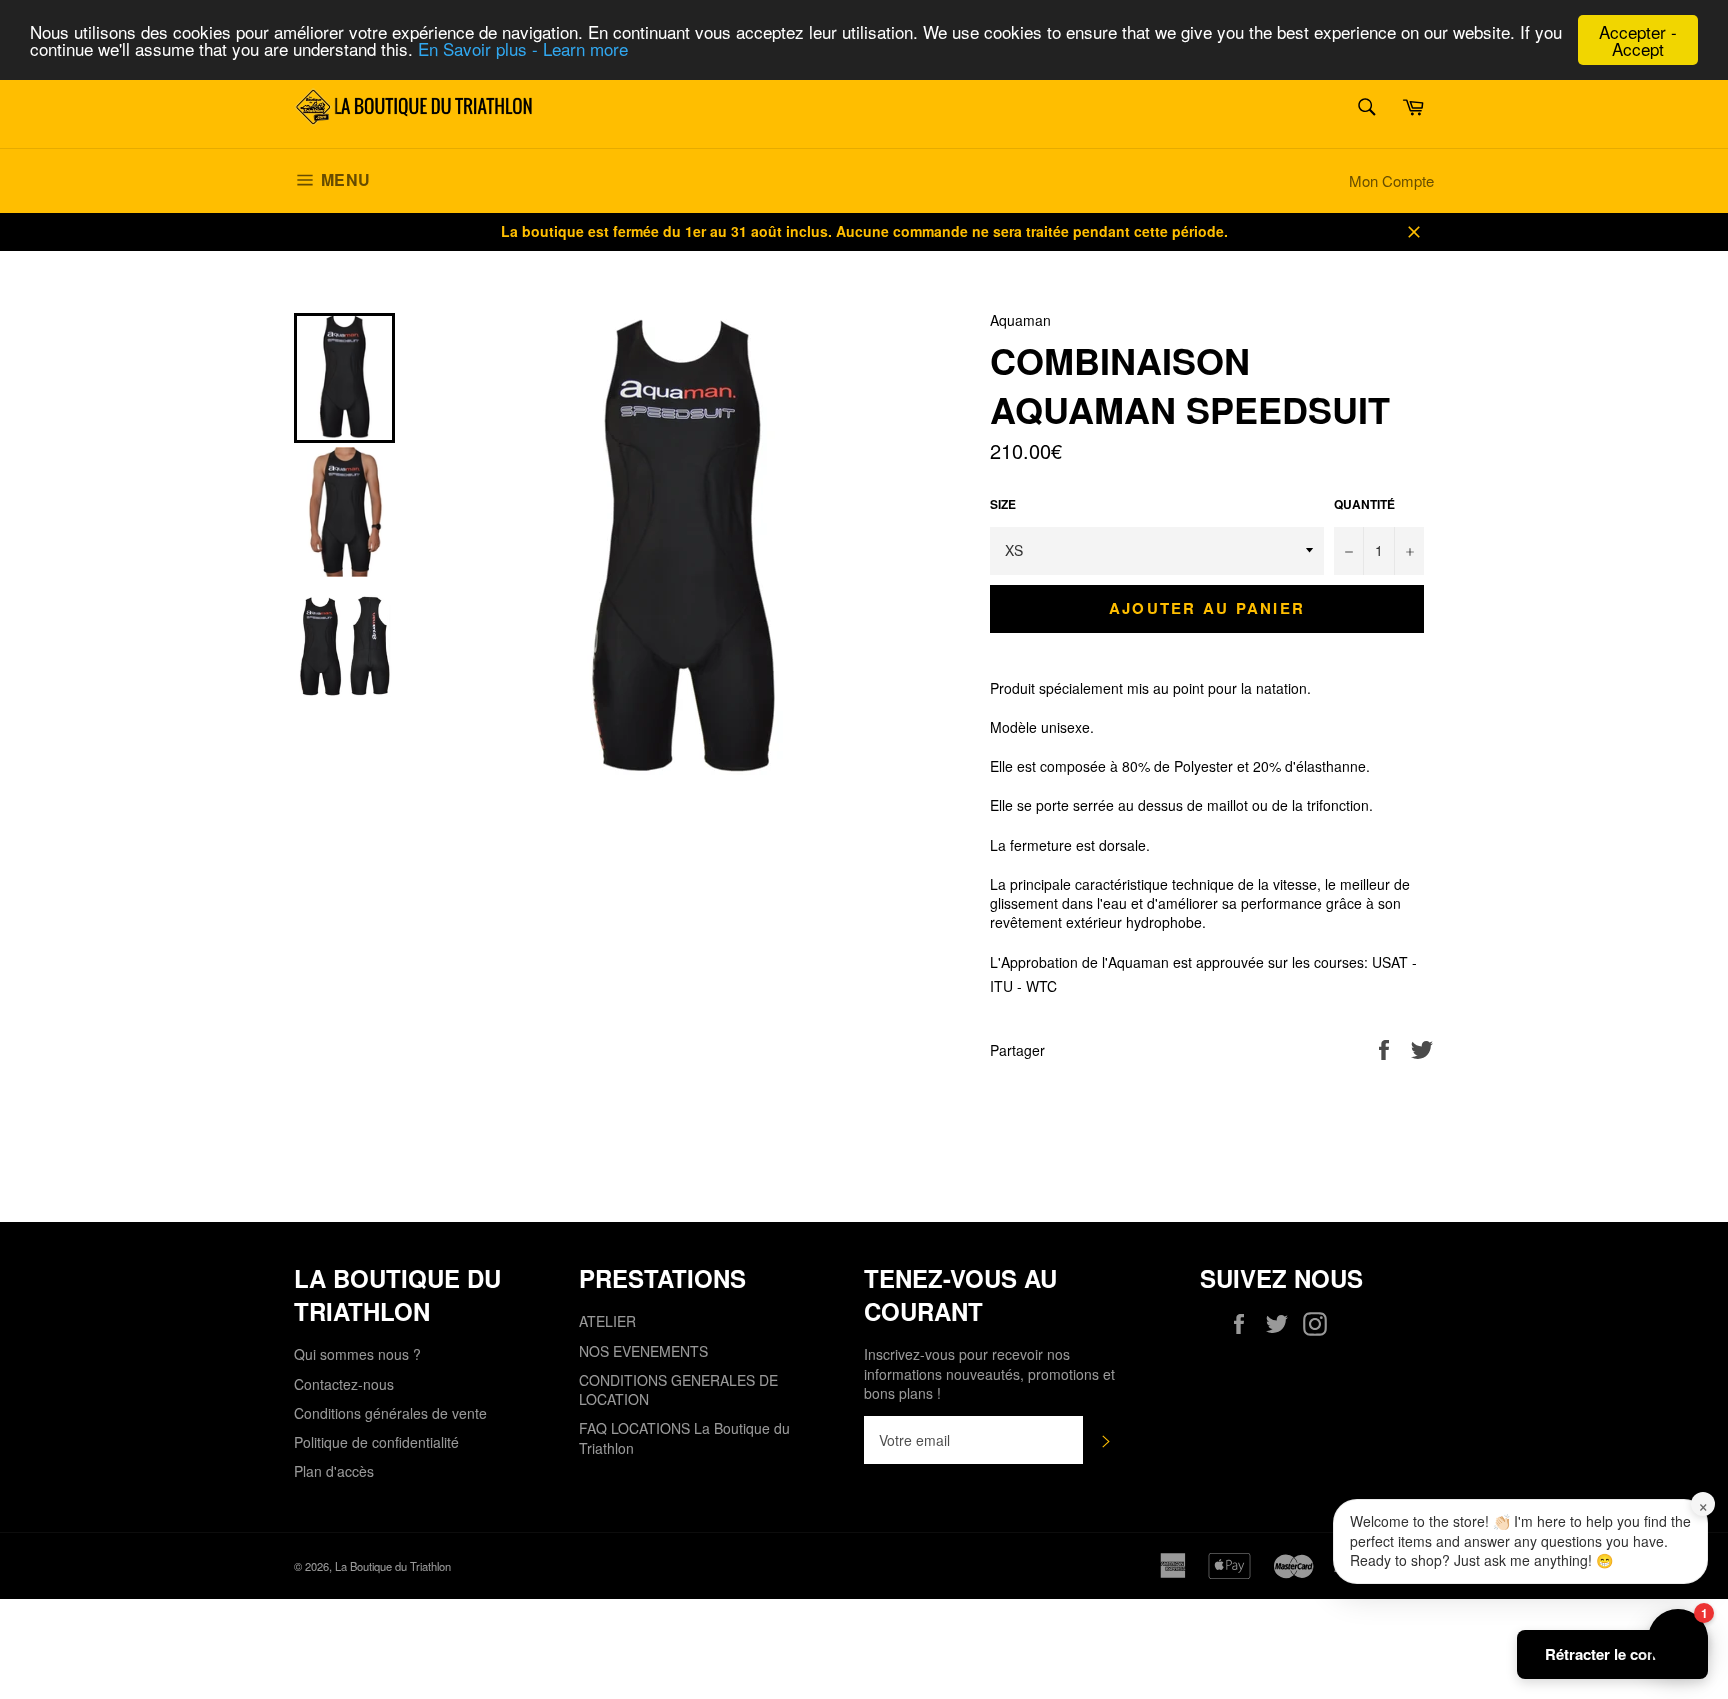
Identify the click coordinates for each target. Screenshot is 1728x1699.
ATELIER (607, 1321)
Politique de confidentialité (376, 1442)
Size (1003, 505)
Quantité (1364, 505)
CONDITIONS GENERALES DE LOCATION (678, 1389)
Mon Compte (1391, 180)
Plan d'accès (334, 1471)
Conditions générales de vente (390, 1413)
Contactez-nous (344, 1384)
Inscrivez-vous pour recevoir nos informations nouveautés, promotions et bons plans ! (989, 1374)
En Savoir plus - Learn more (523, 49)
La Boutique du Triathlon (393, 1566)
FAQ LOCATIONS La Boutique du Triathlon (684, 1437)
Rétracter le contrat (1612, 1654)
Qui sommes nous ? (357, 1354)
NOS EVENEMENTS (643, 1351)
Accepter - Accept (1638, 40)
